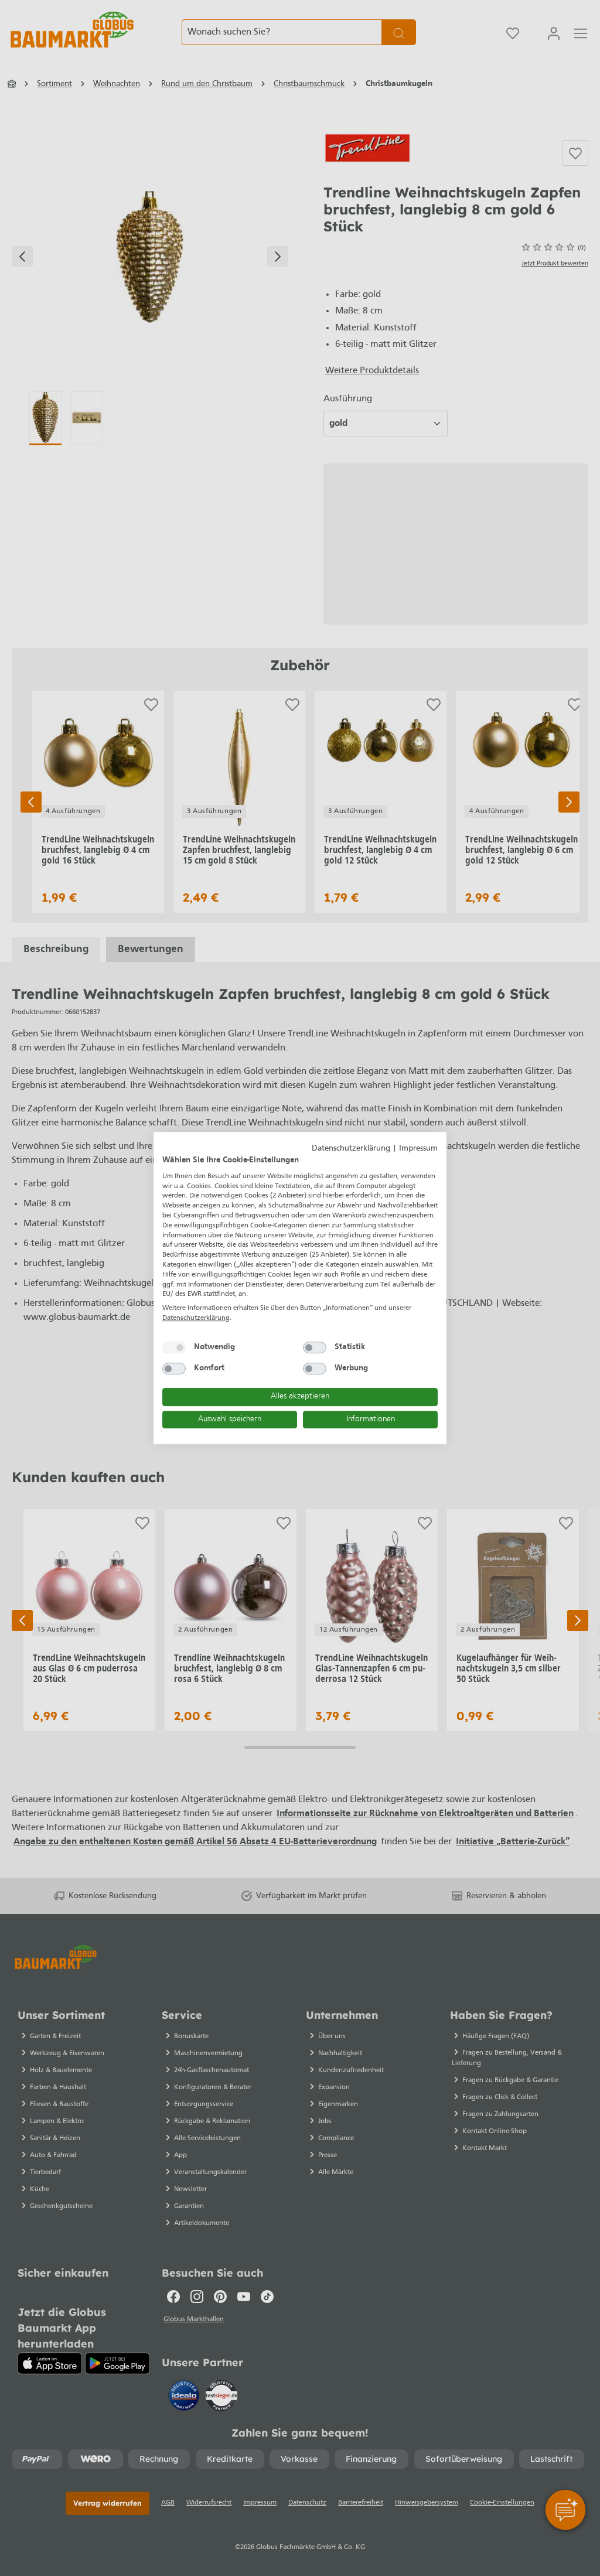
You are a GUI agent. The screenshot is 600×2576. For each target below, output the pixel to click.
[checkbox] (174, 1347)
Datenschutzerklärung (351, 1149)
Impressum (418, 1149)
